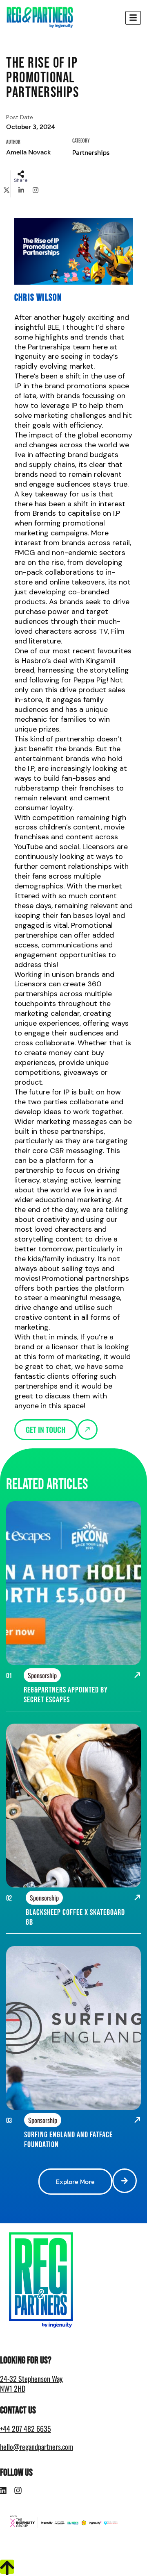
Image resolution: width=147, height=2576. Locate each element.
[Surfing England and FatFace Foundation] (137, 2121)
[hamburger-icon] (133, 18)
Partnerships (91, 152)
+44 (26, 2429)
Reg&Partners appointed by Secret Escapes (66, 1695)
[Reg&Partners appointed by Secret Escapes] (137, 1676)
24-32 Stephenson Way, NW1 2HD (32, 2383)
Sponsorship (42, 1675)
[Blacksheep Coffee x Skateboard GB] (137, 1899)
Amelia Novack (28, 152)
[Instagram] (18, 2490)
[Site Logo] (40, 17)
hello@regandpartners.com (37, 2447)
